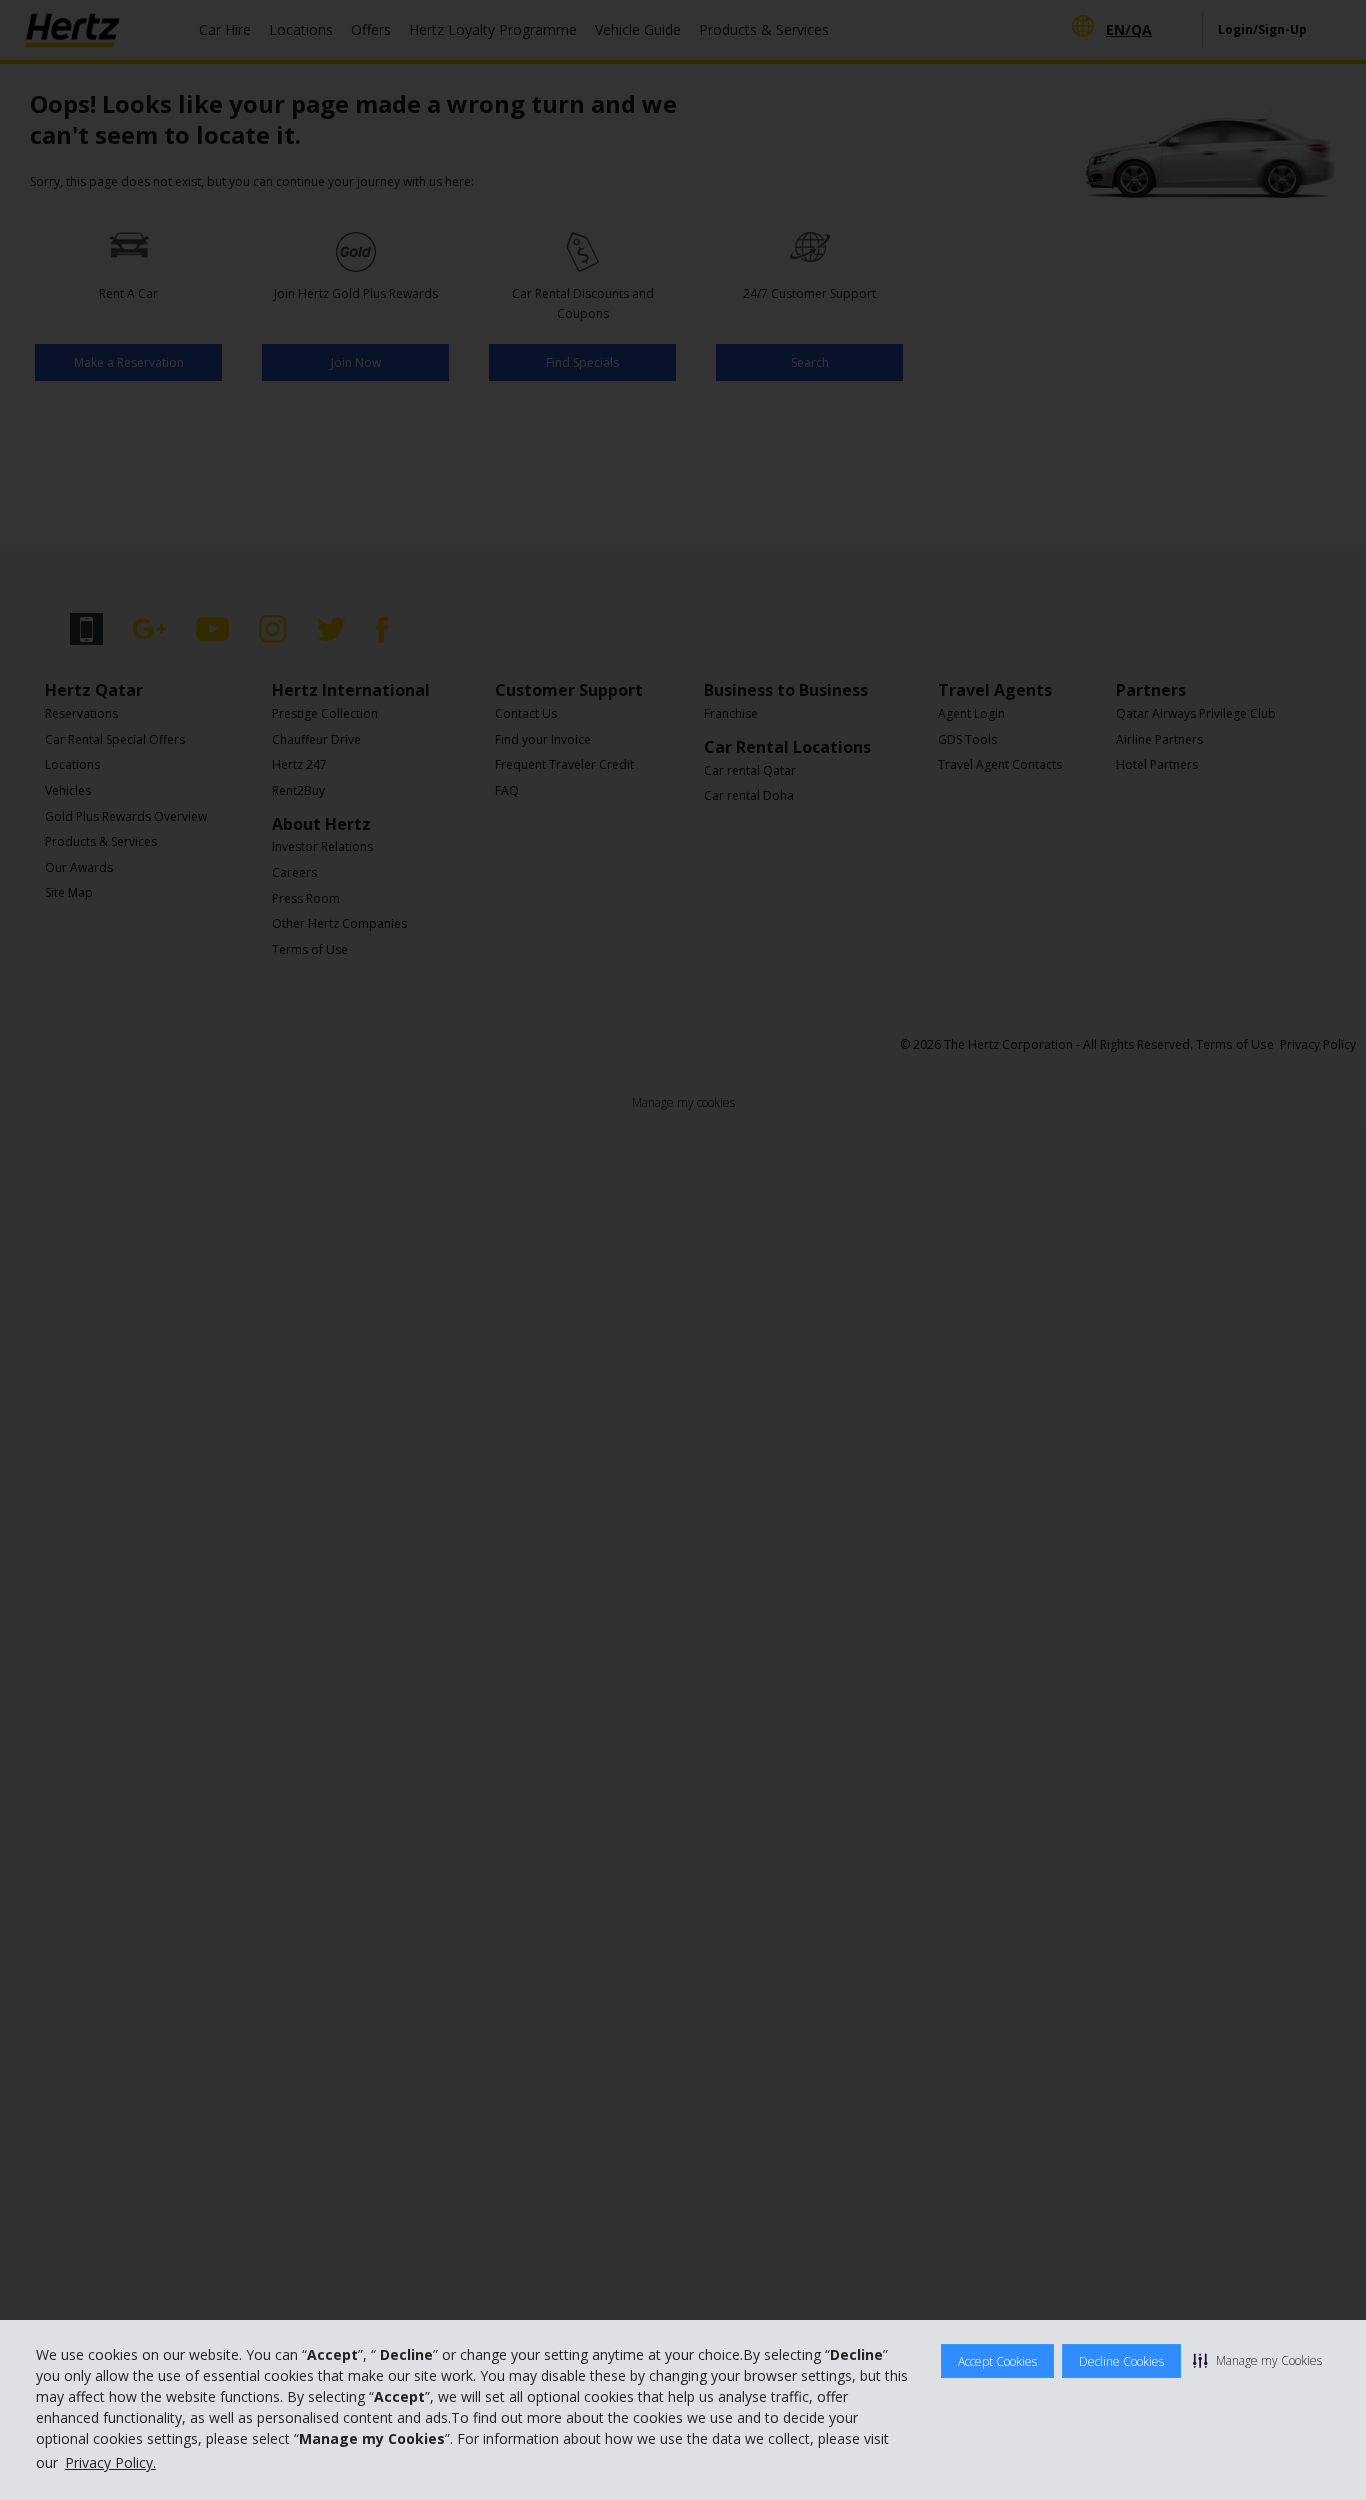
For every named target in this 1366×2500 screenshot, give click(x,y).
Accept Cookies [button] (997, 2361)
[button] (1257, 2360)
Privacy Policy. (110, 2462)
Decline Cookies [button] (1121, 2361)
